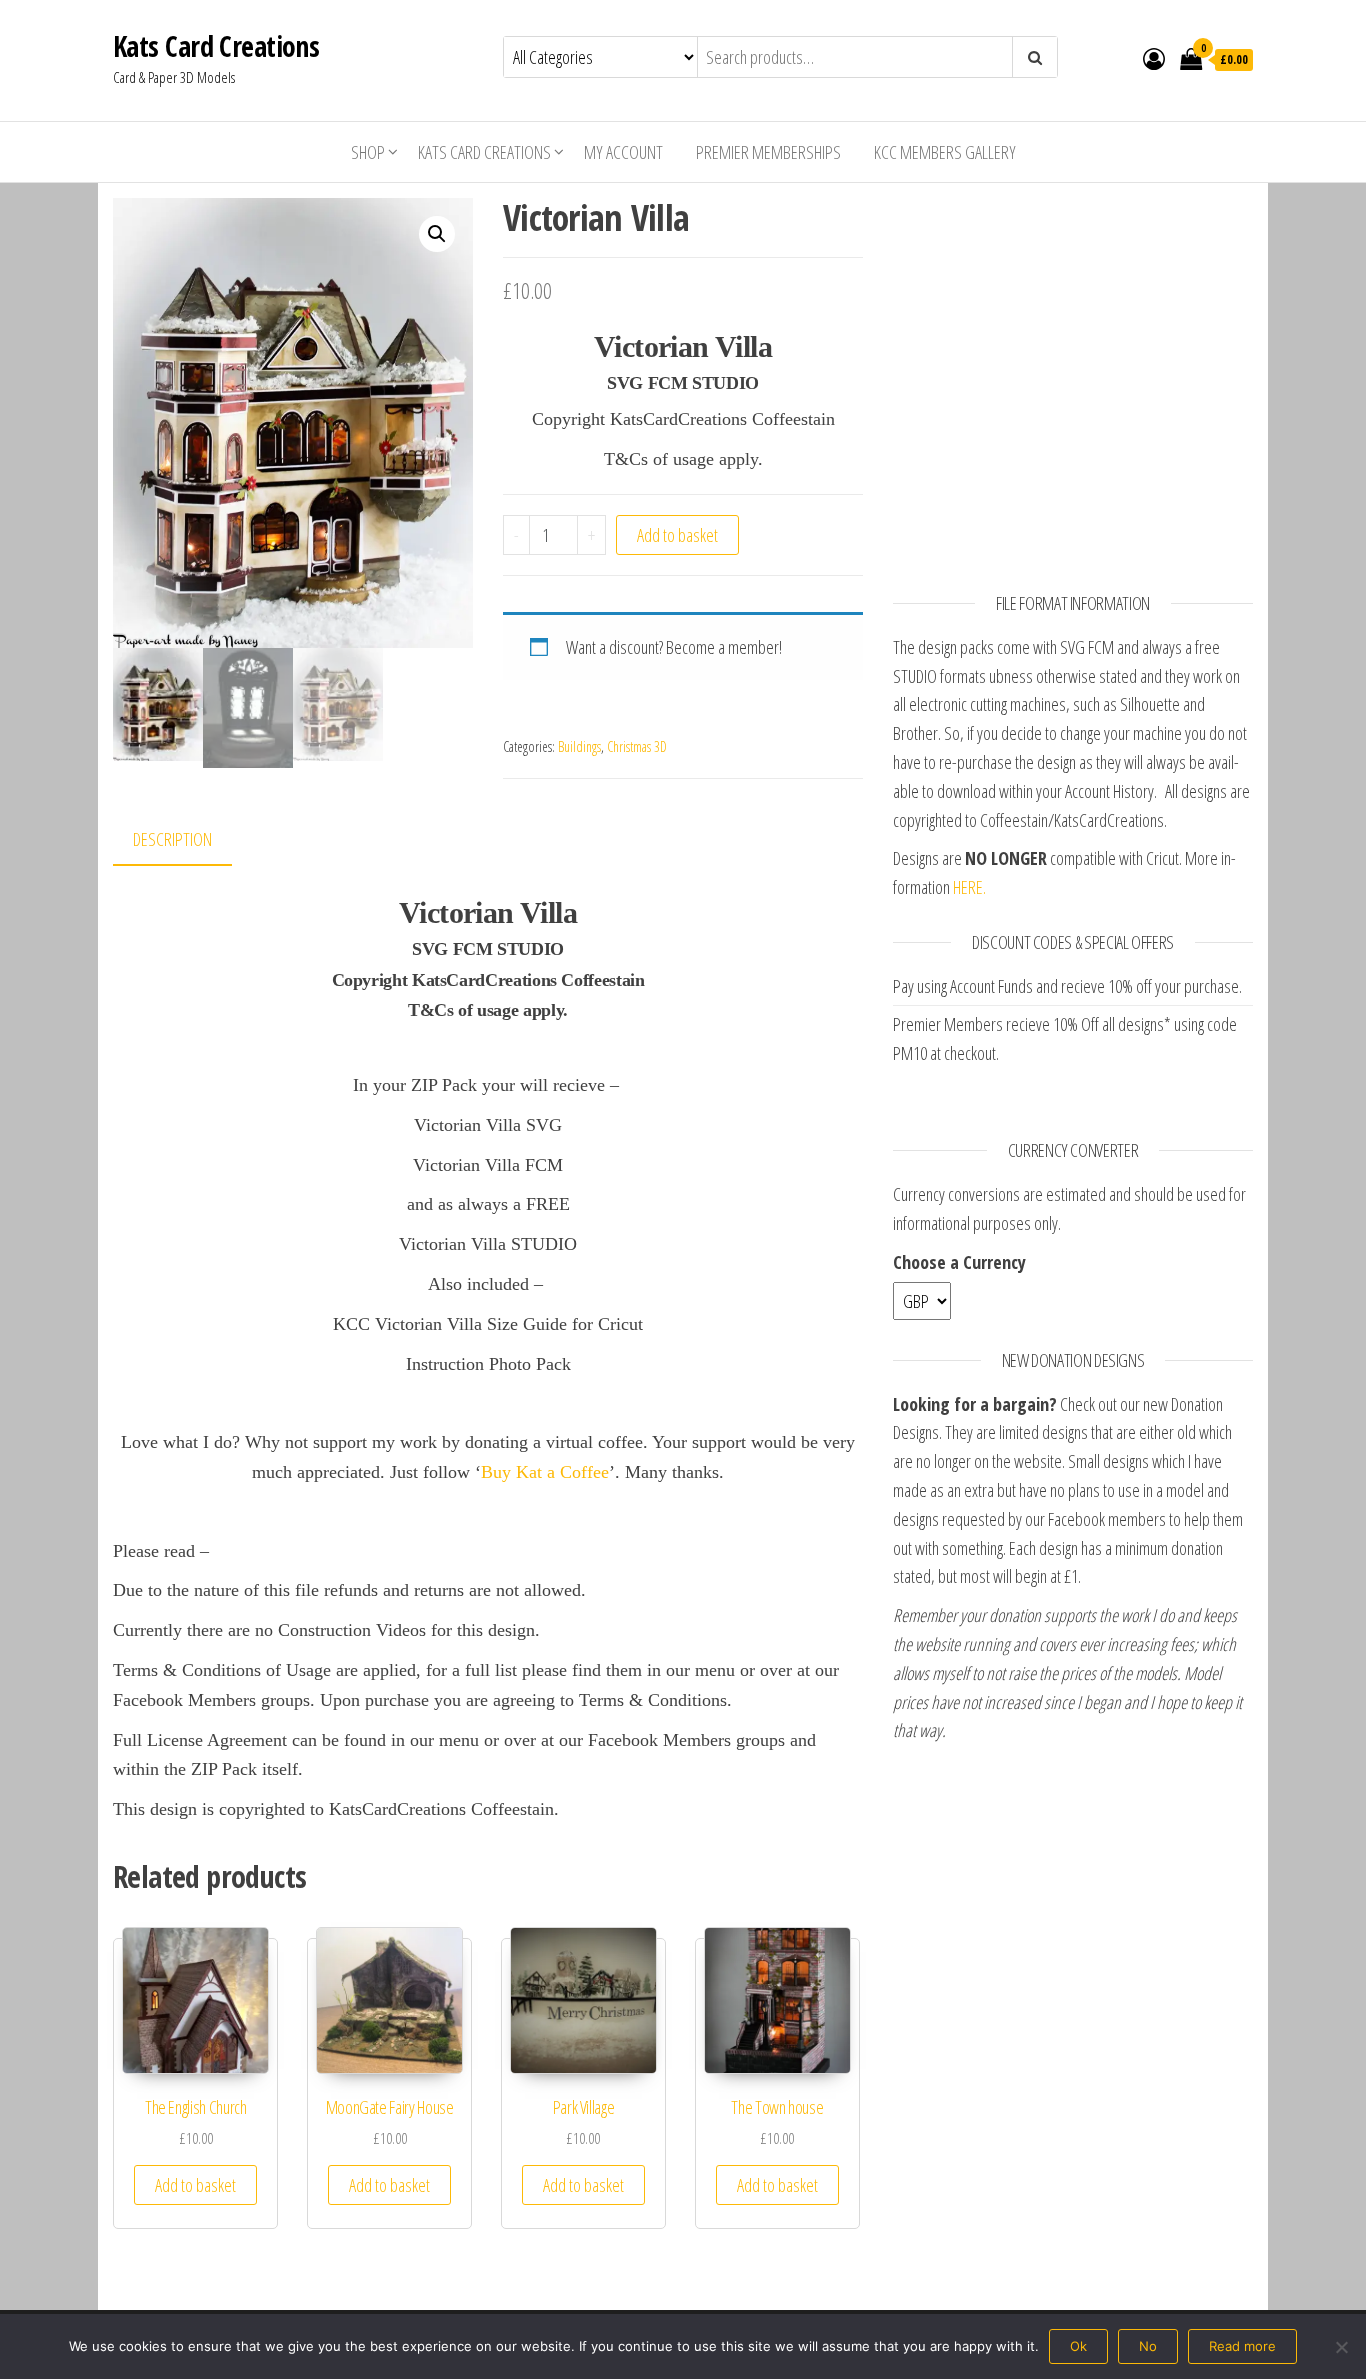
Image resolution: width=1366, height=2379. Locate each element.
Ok (1078, 2346)
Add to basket (677, 535)
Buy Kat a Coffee (545, 1472)
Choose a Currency (959, 1262)
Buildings (579, 746)
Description (172, 839)
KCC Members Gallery (945, 152)
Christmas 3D (637, 746)
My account (623, 152)
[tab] (187, 840)
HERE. (969, 887)
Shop (368, 152)
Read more (1242, 2346)
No (1148, 2346)
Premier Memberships (768, 152)
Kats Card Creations (216, 46)
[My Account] (1154, 58)
